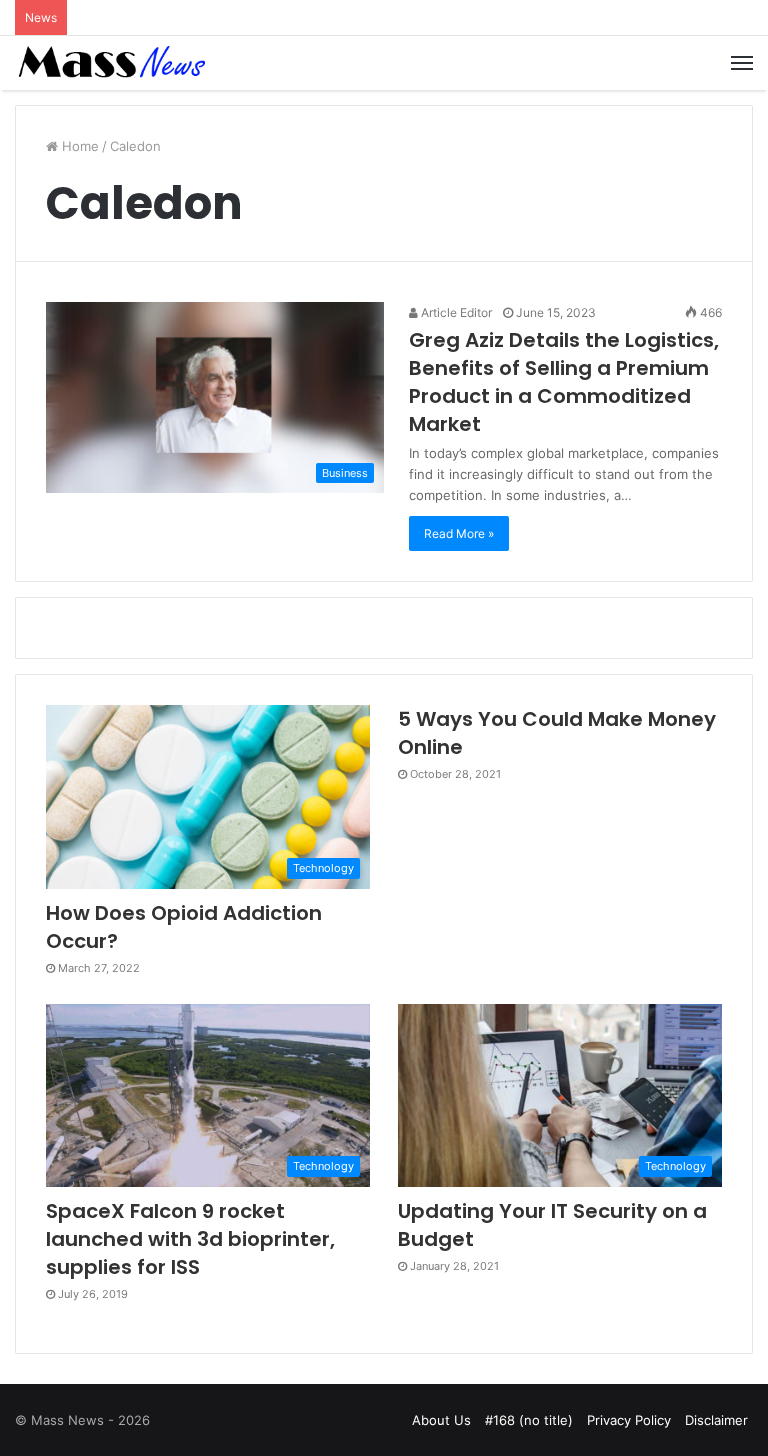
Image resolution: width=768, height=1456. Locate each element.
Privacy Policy (629, 1420)
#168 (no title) (529, 1420)
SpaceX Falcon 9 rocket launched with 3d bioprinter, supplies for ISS (190, 1239)
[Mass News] (110, 63)
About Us (441, 1420)
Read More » (459, 533)
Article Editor (455, 312)
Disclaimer (716, 1420)
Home (78, 146)
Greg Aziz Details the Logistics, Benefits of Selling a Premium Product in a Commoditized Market (564, 382)
